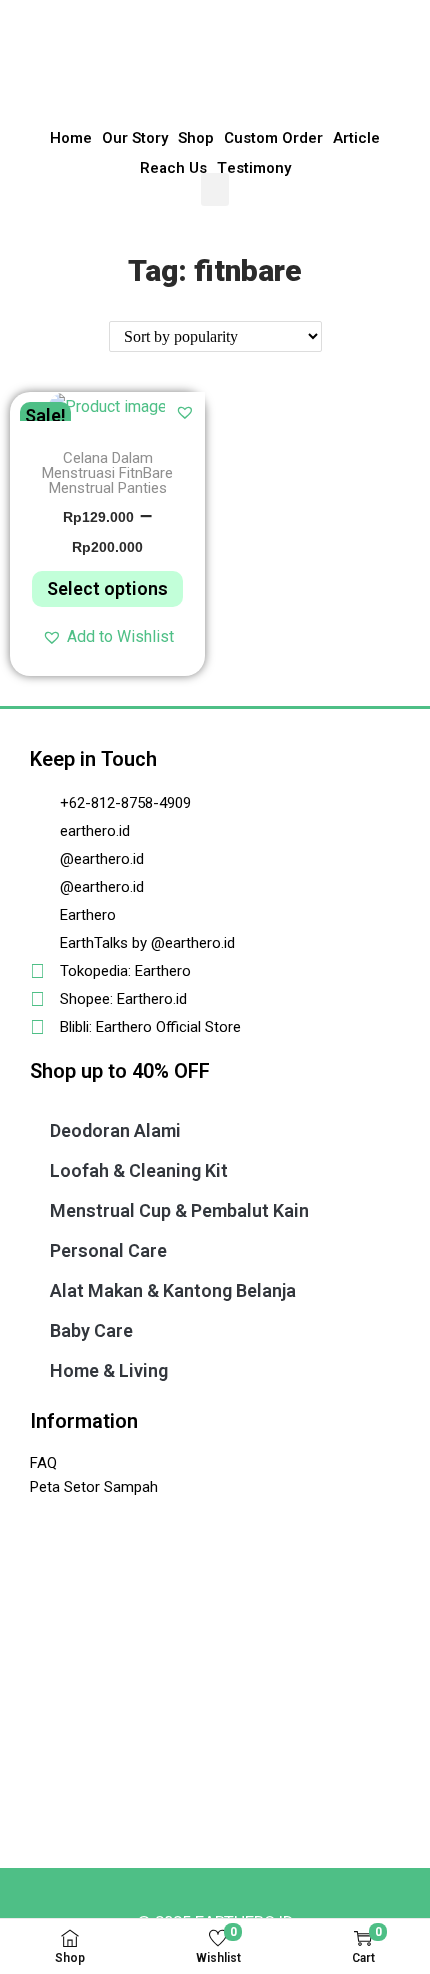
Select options (107, 588)
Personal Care (108, 1250)
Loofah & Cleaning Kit (139, 1170)
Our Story (135, 138)
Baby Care (91, 1330)
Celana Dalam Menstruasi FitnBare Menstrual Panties (107, 473)
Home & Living (109, 1370)
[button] (215, 189)
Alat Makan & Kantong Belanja (173, 1290)
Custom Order (273, 138)
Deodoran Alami (115, 1130)
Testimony (254, 168)
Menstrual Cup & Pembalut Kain (179, 1210)
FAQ (43, 1463)
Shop (196, 138)
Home (71, 138)
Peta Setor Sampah (94, 1487)
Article (356, 138)
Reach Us (173, 168)
